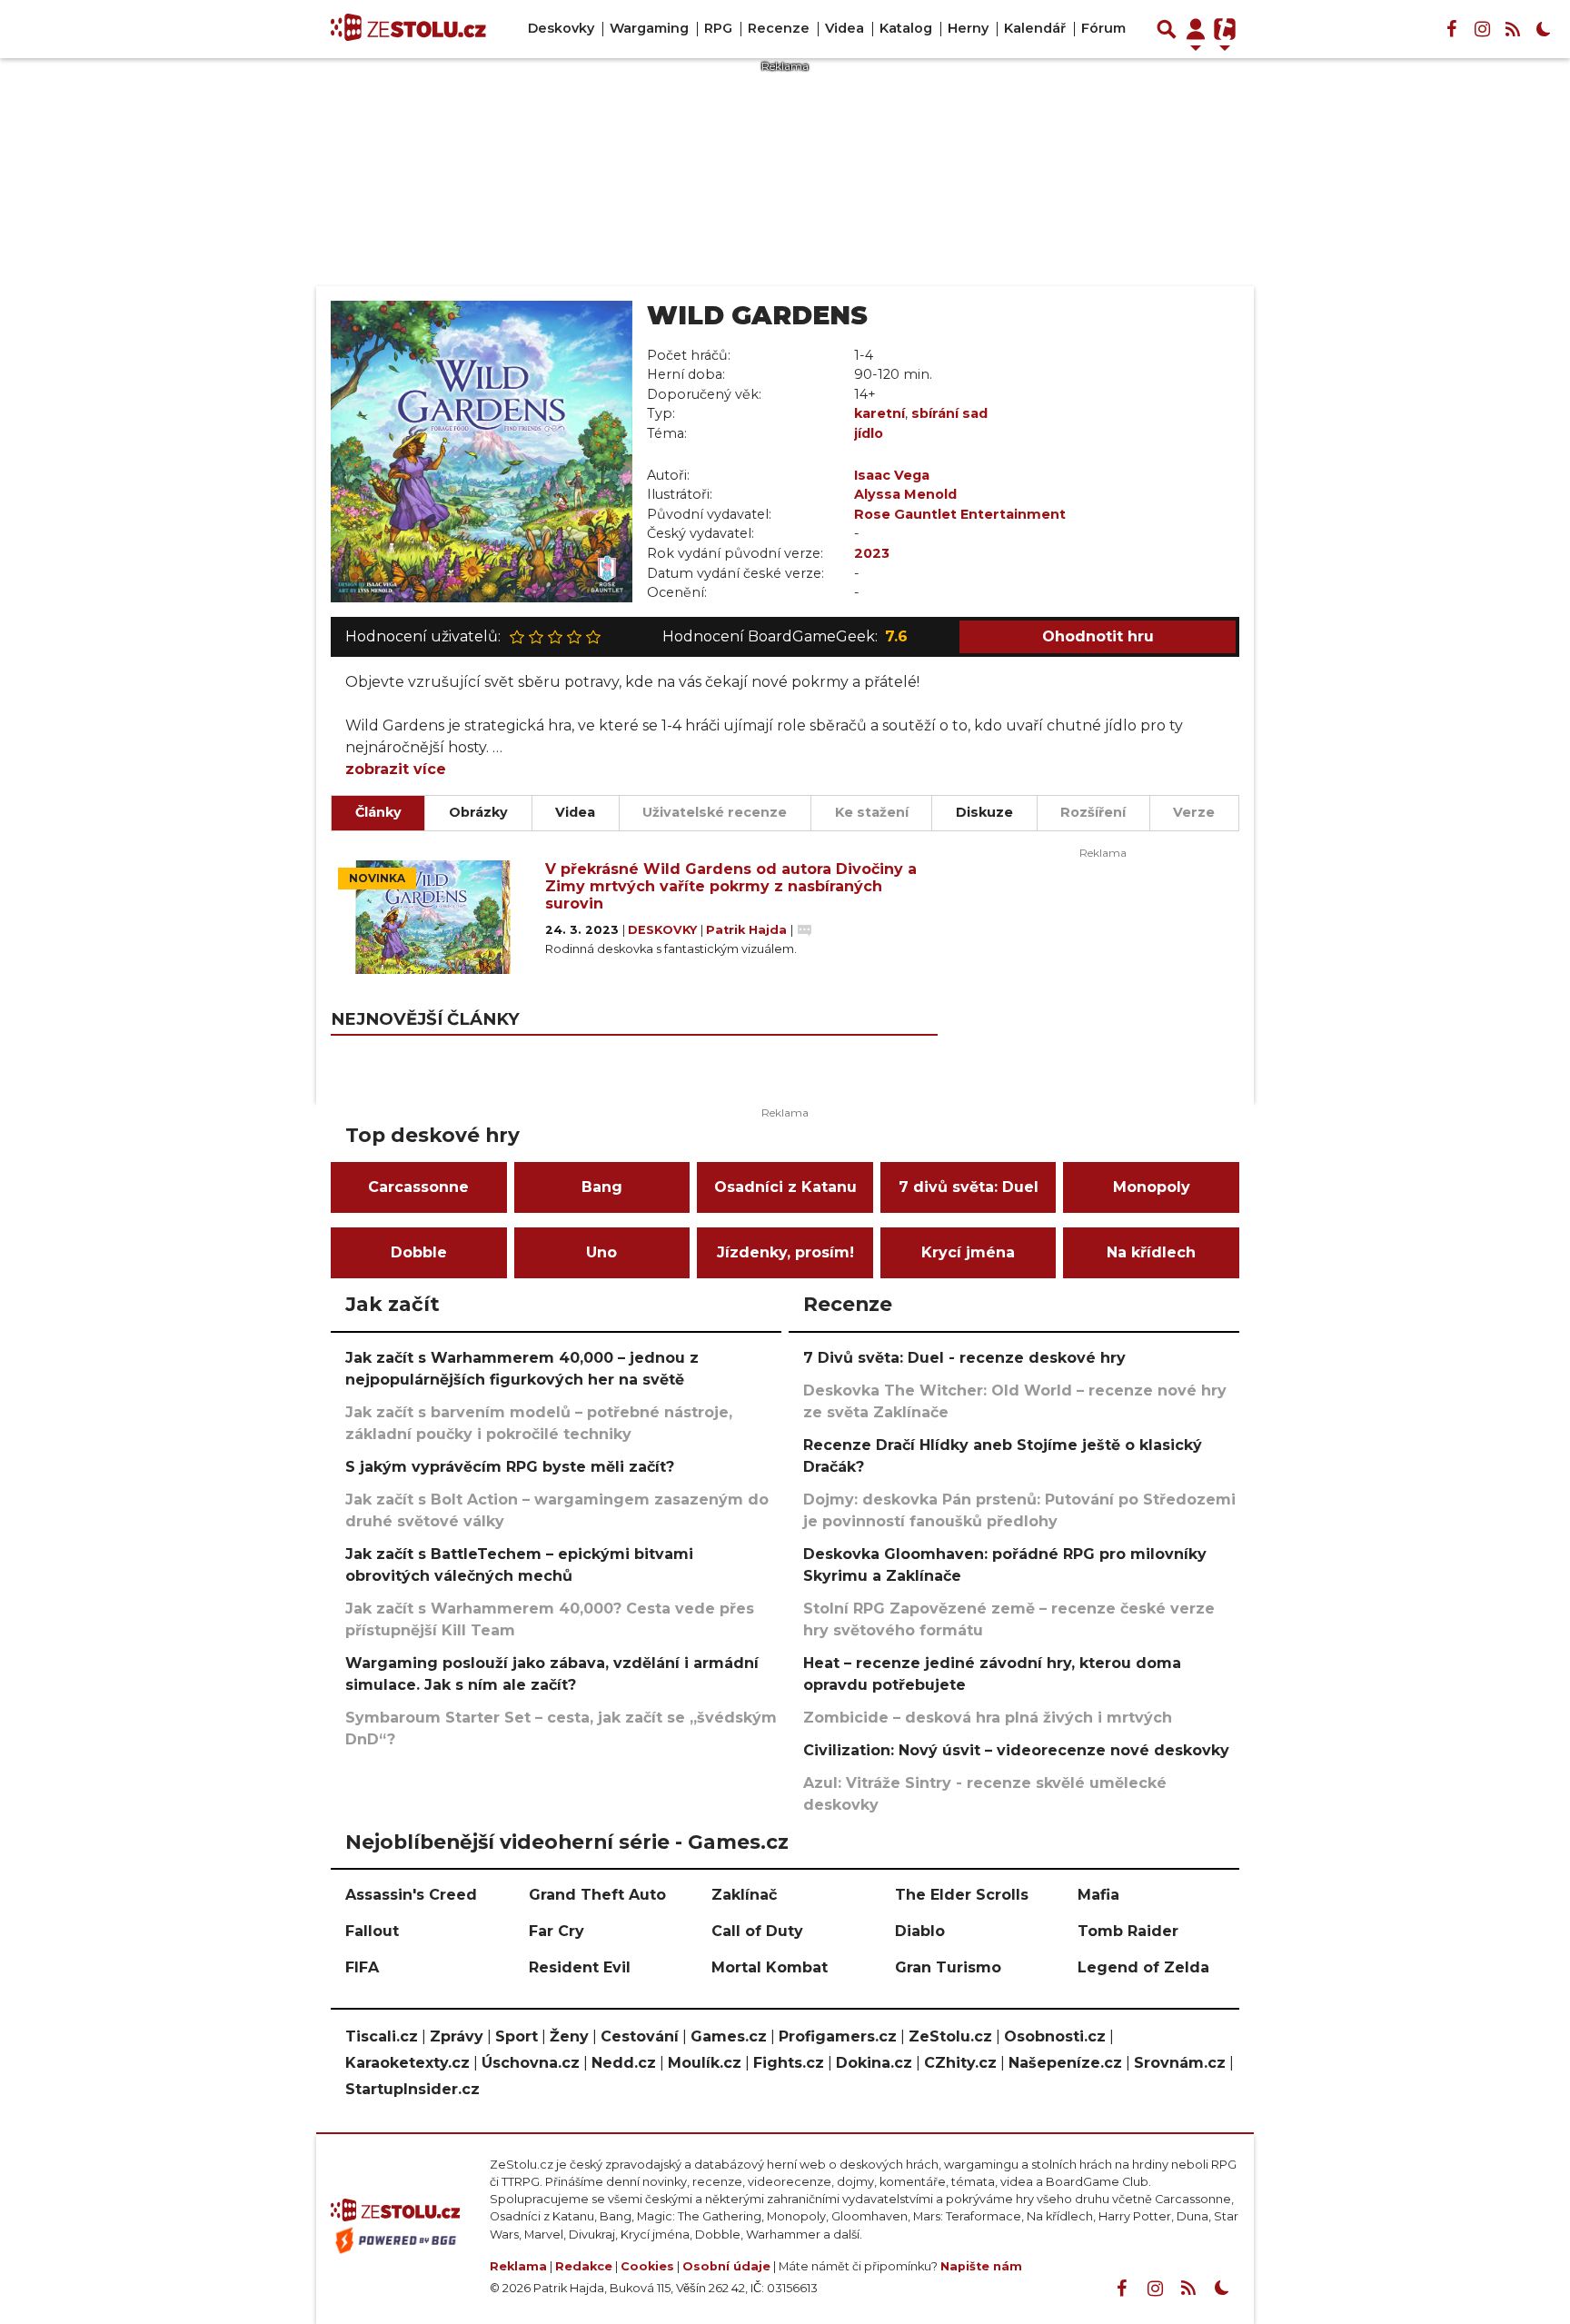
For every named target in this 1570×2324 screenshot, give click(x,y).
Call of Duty (757, 1931)
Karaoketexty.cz (407, 2063)
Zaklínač (744, 1895)
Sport (517, 2036)
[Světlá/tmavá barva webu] (1544, 29)
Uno (601, 1252)
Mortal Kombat (770, 1967)
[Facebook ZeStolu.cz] (1451, 29)
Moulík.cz (705, 2063)
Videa (845, 28)
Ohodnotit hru (1098, 636)
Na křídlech (1151, 1252)
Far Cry (556, 1931)
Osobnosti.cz (1055, 2036)
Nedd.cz (624, 2063)
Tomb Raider (1128, 1931)
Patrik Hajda (748, 930)
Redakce (584, 2266)
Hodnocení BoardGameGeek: (785, 636)
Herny (968, 28)
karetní (879, 413)
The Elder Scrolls (962, 1895)
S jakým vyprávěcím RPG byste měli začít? (510, 1467)
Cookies (647, 2266)
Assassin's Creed (411, 1895)
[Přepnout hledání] (1167, 29)
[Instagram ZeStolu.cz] (1482, 29)
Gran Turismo (948, 1967)
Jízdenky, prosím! (785, 1252)
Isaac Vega (892, 475)
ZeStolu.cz (950, 2036)
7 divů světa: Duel (969, 1187)
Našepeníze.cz (1065, 2063)
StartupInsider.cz (412, 2089)
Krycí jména (968, 1252)
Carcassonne (418, 1187)
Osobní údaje (726, 2266)
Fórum (1103, 28)
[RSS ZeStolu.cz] (1513, 29)
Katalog (906, 28)
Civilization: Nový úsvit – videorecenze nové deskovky (1016, 1750)
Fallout (372, 1931)
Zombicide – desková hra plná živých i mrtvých (988, 1718)
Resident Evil (580, 1967)
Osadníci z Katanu (785, 1187)
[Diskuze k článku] (805, 930)
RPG (718, 28)
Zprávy (457, 2036)
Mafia (1098, 1895)
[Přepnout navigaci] (1196, 29)
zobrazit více (396, 769)
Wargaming (649, 28)
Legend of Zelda (1143, 1967)
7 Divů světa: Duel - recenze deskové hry (964, 1358)
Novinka (377, 878)
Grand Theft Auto (597, 1895)
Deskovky (561, 28)
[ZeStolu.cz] (408, 29)
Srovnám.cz (1180, 2063)
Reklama (518, 2266)
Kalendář (1035, 28)
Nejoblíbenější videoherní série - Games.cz (567, 1842)
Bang (602, 1187)
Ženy (569, 2036)
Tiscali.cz (382, 2036)
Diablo (920, 1931)
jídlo (869, 433)
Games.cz (729, 2036)
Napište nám (981, 2266)
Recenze (779, 28)
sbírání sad (949, 413)
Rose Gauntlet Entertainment (960, 514)
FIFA (362, 1967)
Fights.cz (789, 2063)
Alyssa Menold (905, 494)
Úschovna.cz (531, 2063)
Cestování (640, 2036)
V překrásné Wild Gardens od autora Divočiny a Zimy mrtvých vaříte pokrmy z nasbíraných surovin (731, 886)
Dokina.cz (874, 2063)
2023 (872, 553)
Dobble (419, 1252)
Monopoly (1152, 1187)
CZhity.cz (960, 2063)
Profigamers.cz (838, 2036)
